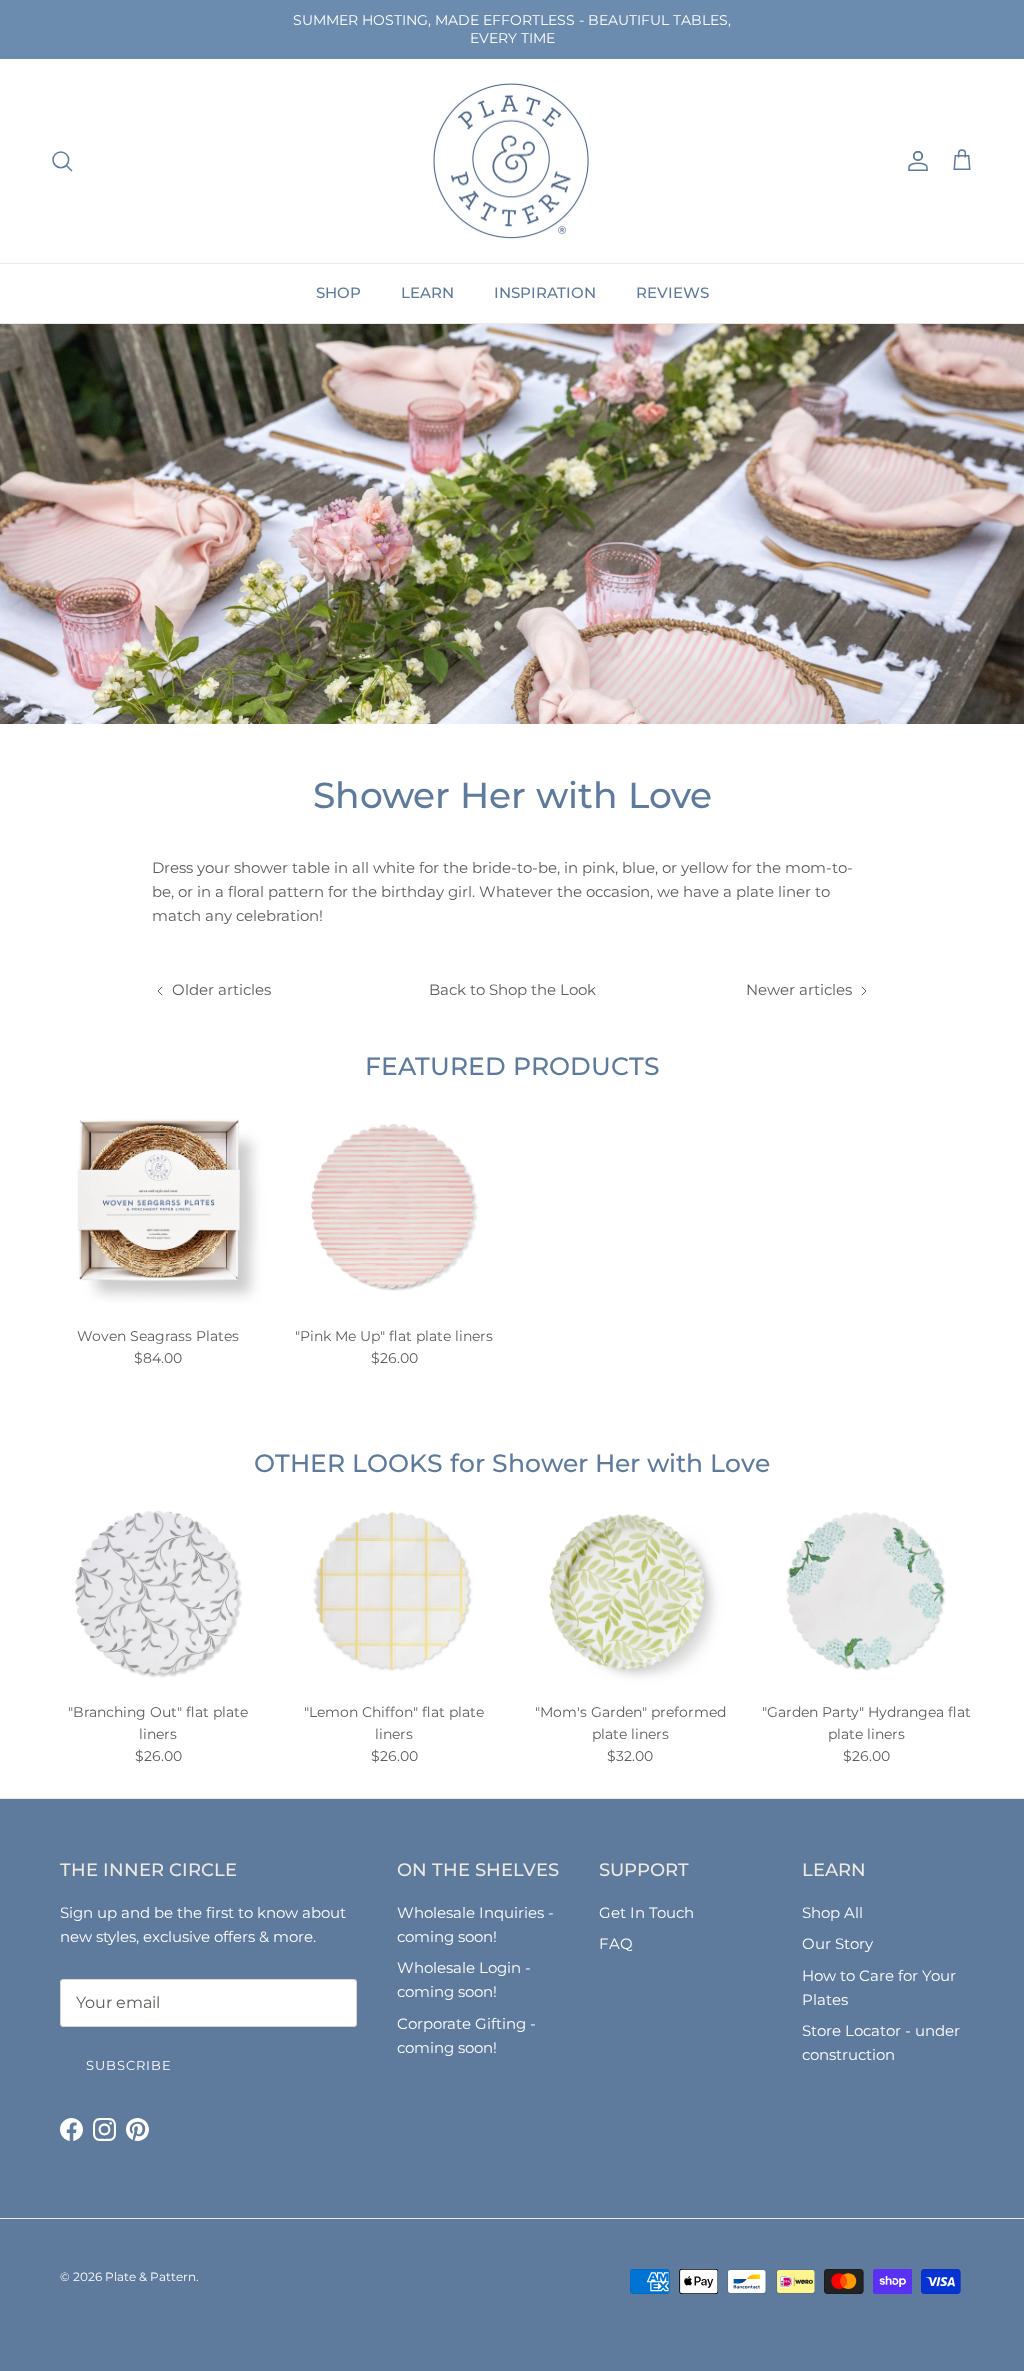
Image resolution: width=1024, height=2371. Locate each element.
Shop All (832, 1912)
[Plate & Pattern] (512, 161)
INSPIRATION (545, 292)
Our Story (837, 1943)
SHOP (338, 292)
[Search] (62, 161)
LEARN (427, 292)
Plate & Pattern (150, 2276)
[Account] (914, 161)
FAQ (616, 1943)
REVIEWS (672, 292)
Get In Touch (646, 1912)
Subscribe (129, 2065)
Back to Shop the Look (512, 989)
